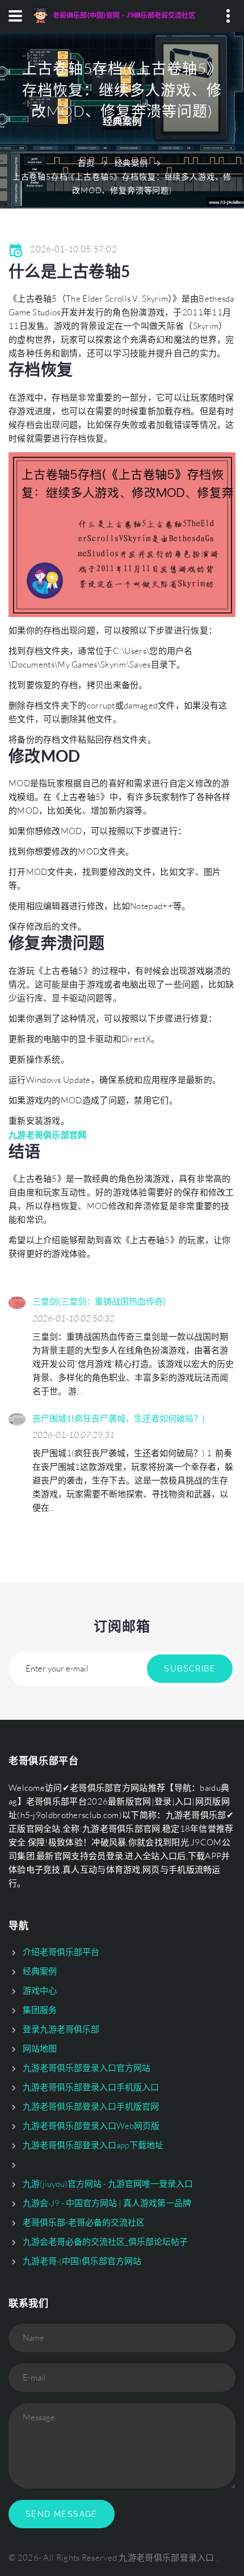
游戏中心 (40, 1991)
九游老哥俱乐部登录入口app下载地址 (93, 2145)
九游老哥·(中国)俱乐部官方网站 (82, 2261)
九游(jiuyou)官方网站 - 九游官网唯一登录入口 (108, 2184)
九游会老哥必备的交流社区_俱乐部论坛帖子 (105, 2242)
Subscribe (190, 1669)
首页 (86, 163)
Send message (62, 2514)
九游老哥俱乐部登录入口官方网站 (87, 2068)
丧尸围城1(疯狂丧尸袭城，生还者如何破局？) (119, 1418)
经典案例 (131, 163)
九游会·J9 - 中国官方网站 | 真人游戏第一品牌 (107, 2203)
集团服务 (40, 2010)
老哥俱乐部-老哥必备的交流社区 (84, 2222)
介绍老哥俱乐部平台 (61, 1952)
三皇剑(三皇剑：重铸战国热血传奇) (99, 1301)
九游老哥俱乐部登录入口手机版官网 (91, 2106)
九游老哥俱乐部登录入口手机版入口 (91, 2087)
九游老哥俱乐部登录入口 (166, 2558)
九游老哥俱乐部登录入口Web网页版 (91, 2126)
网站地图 (40, 2048)
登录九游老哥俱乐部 (61, 2029)
